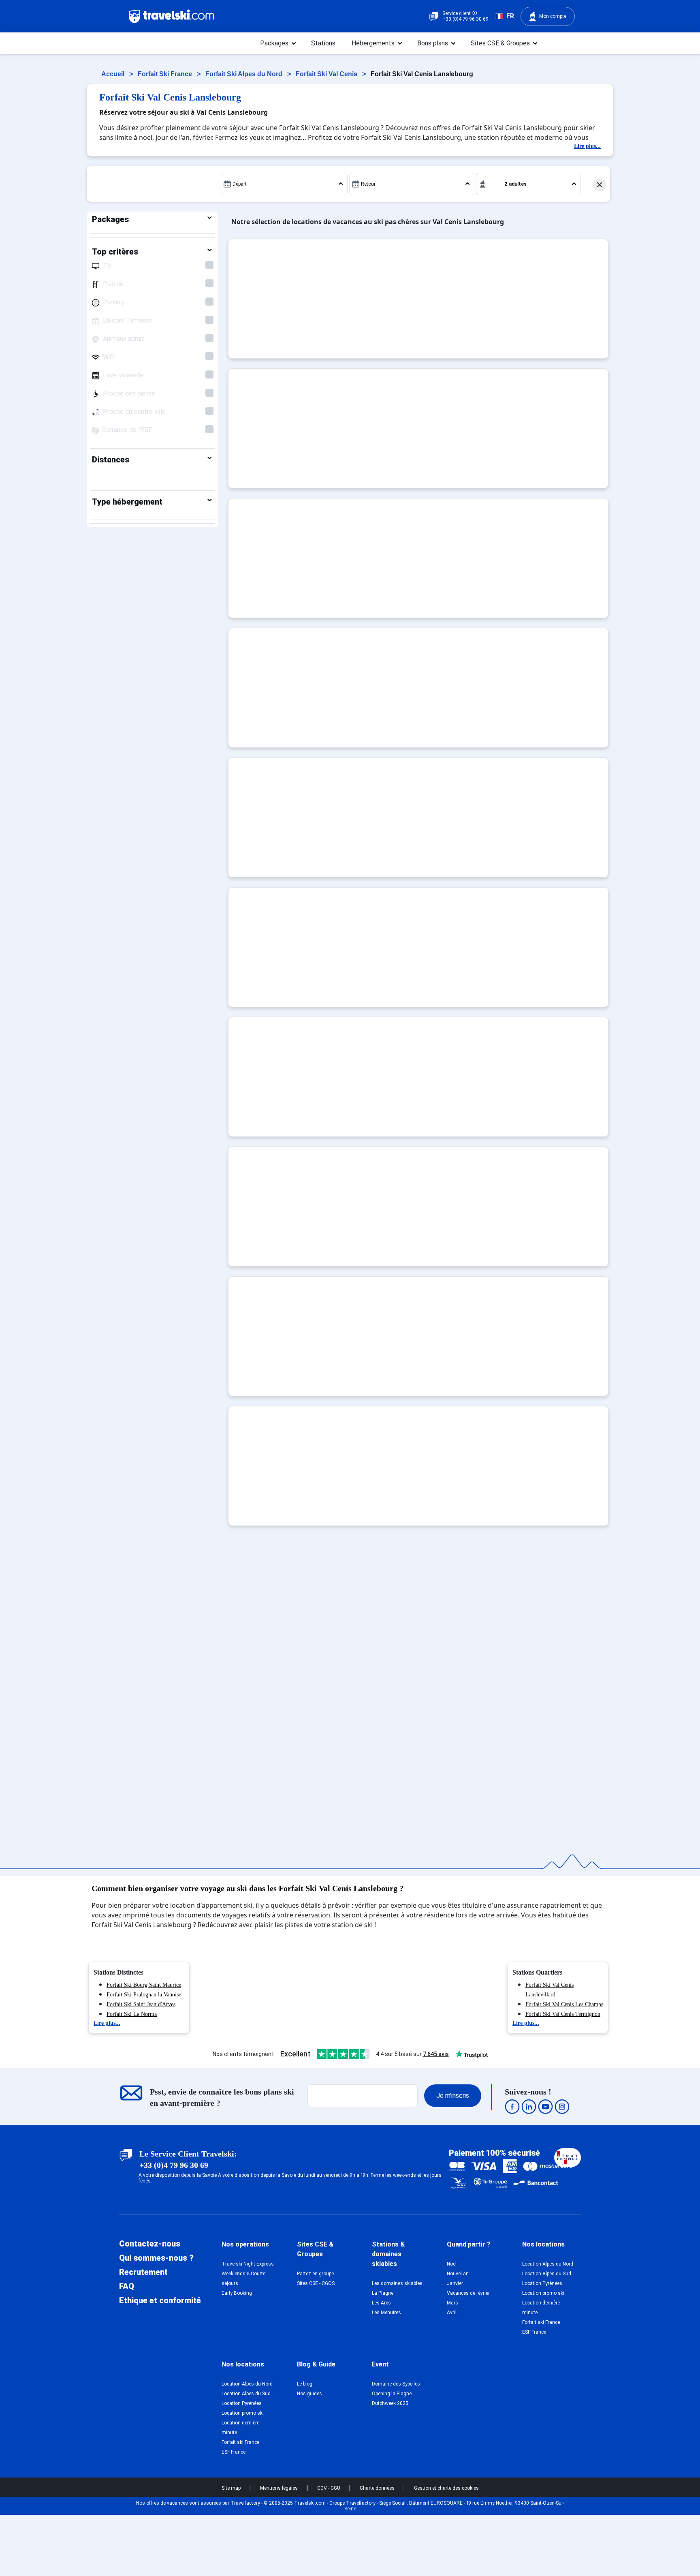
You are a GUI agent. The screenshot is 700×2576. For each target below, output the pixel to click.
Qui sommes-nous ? (156, 2258)
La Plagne (383, 2293)
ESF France (534, 2332)
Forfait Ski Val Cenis (327, 74)
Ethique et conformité (160, 2300)
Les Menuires (386, 2313)
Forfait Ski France (166, 74)
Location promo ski (543, 2293)
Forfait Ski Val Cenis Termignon (563, 2014)
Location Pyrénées (542, 2283)
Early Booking (237, 2293)
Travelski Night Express (248, 2264)
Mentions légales (280, 2488)
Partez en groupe (315, 2274)
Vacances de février (468, 2293)
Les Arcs (381, 2303)
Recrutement (143, 2272)
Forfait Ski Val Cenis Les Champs (564, 2004)
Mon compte (553, 16)
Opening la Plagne (392, 2394)
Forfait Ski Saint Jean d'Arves (141, 2004)
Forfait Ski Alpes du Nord (245, 74)
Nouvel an (458, 2274)
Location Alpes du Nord (548, 2264)
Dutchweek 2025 (390, 2403)
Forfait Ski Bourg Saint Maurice (144, 1985)
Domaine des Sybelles (396, 2384)
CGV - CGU (329, 2488)
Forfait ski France (541, 2322)
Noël (452, 2264)
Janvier (455, 2283)
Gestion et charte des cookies (446, 2488)
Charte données (378, 2488)
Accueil (114, 74)
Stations (323, 43)
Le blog (305, 2384)
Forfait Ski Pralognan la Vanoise (144, 1995)
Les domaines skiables (397, 2283)
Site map (232, 2488)
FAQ (127, 2286)
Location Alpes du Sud (547, 2274)
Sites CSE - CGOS (316, 2283)
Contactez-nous (150, 2244)
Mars (452, 2303)
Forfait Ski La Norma (132, 2014)
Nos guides (309, 2394)
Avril (452, 2313)
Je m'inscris (453, 2096)
